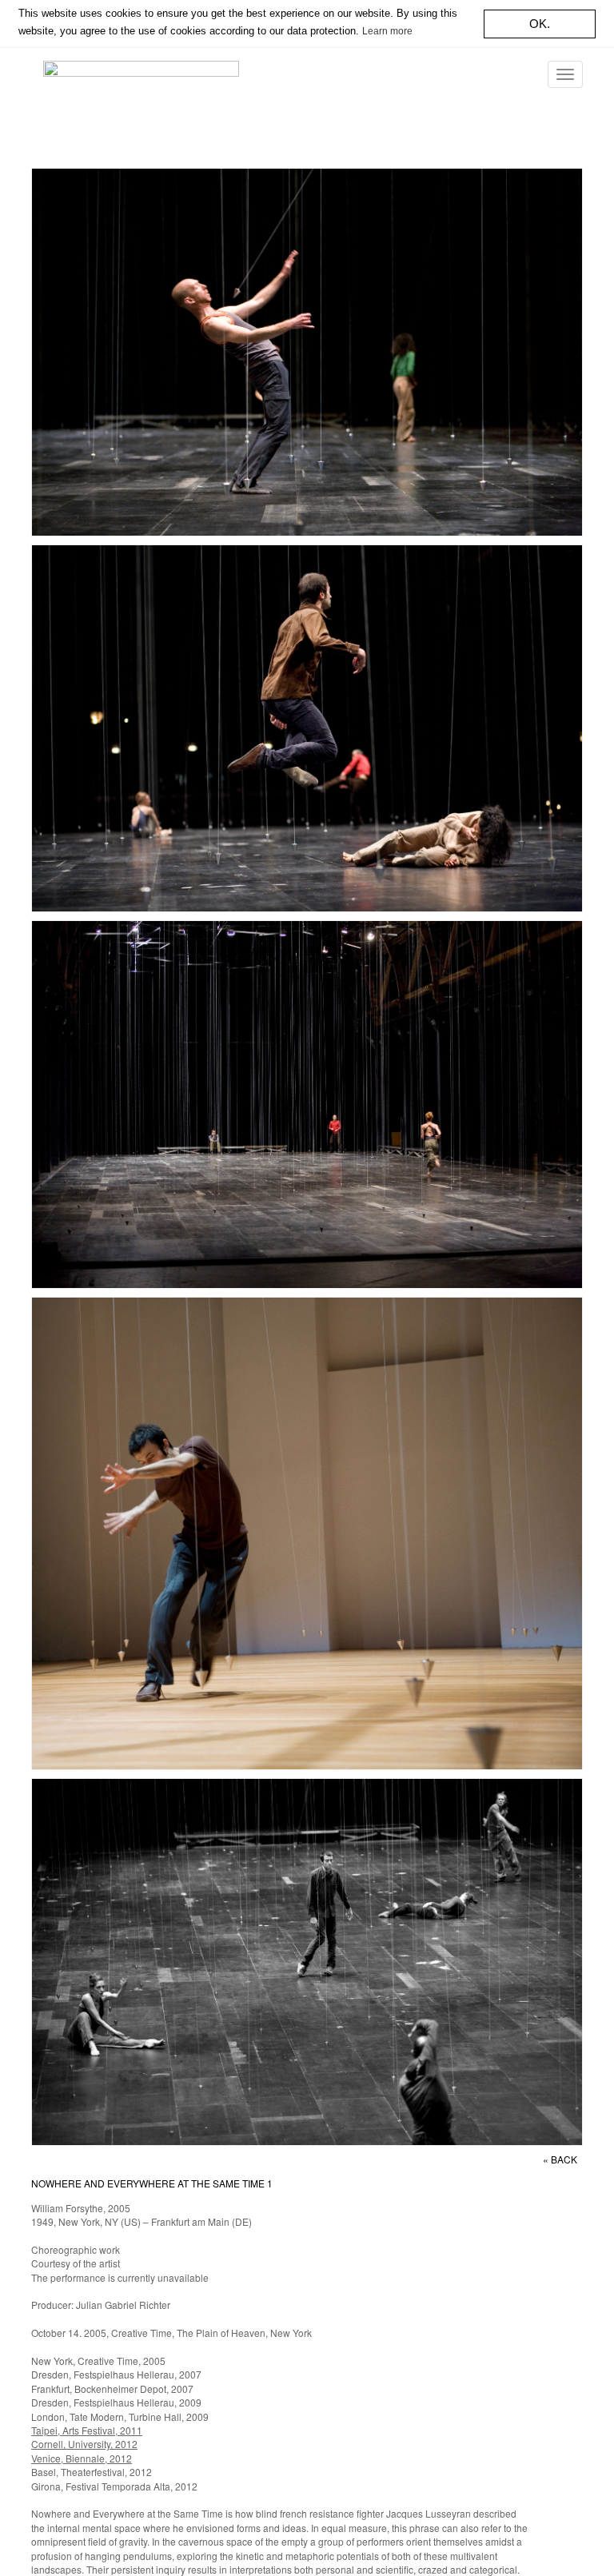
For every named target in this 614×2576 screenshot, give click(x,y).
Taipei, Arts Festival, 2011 (87, 2430)
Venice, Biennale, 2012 (82, 2458)
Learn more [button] (387, 31)
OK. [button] (540, 24)
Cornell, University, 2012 (84, 2444)
